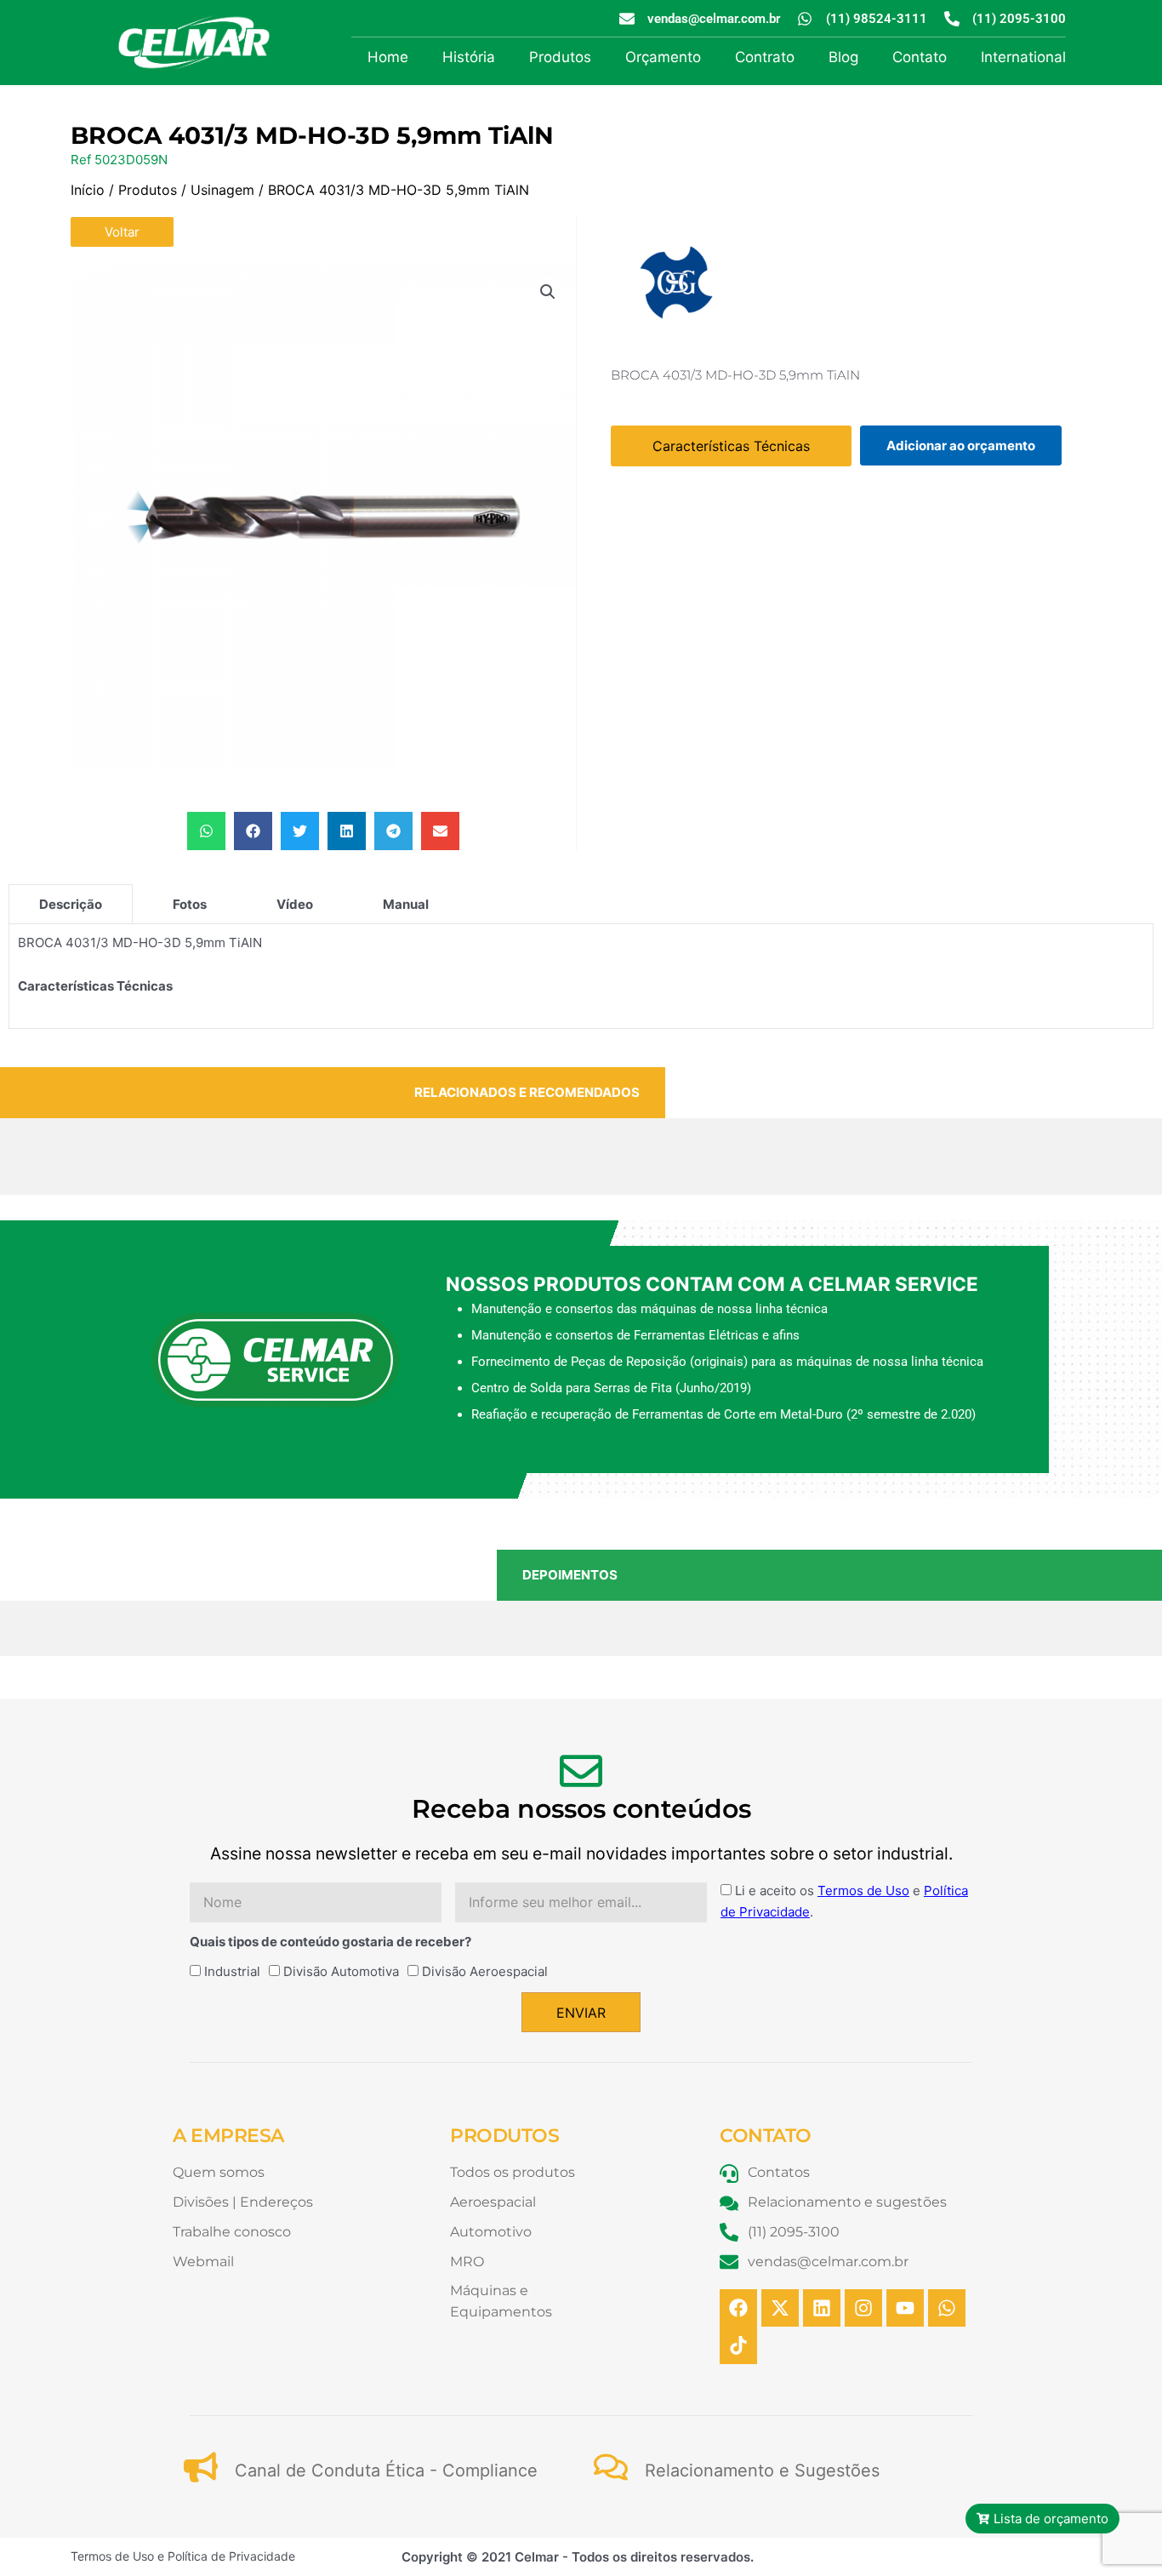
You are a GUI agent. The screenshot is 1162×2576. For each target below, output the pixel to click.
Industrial (232, 1971)
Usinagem (222, 190)
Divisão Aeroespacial (485, 1971)
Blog (843, 57)
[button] (548, 292)
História (469, 57)
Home (388, 57)
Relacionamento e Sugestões (762, 2470)
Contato (920, 57)
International (1023, 57)
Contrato (765, 57)
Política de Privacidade (231, 2556)
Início (88, 190)
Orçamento (663, 57)
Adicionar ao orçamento (961, 446)
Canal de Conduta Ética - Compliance (386, 2470)
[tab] (71, 904)
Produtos (560, 57)
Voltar (122, 232)
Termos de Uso (863, 1891)
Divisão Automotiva (341, 1971)
